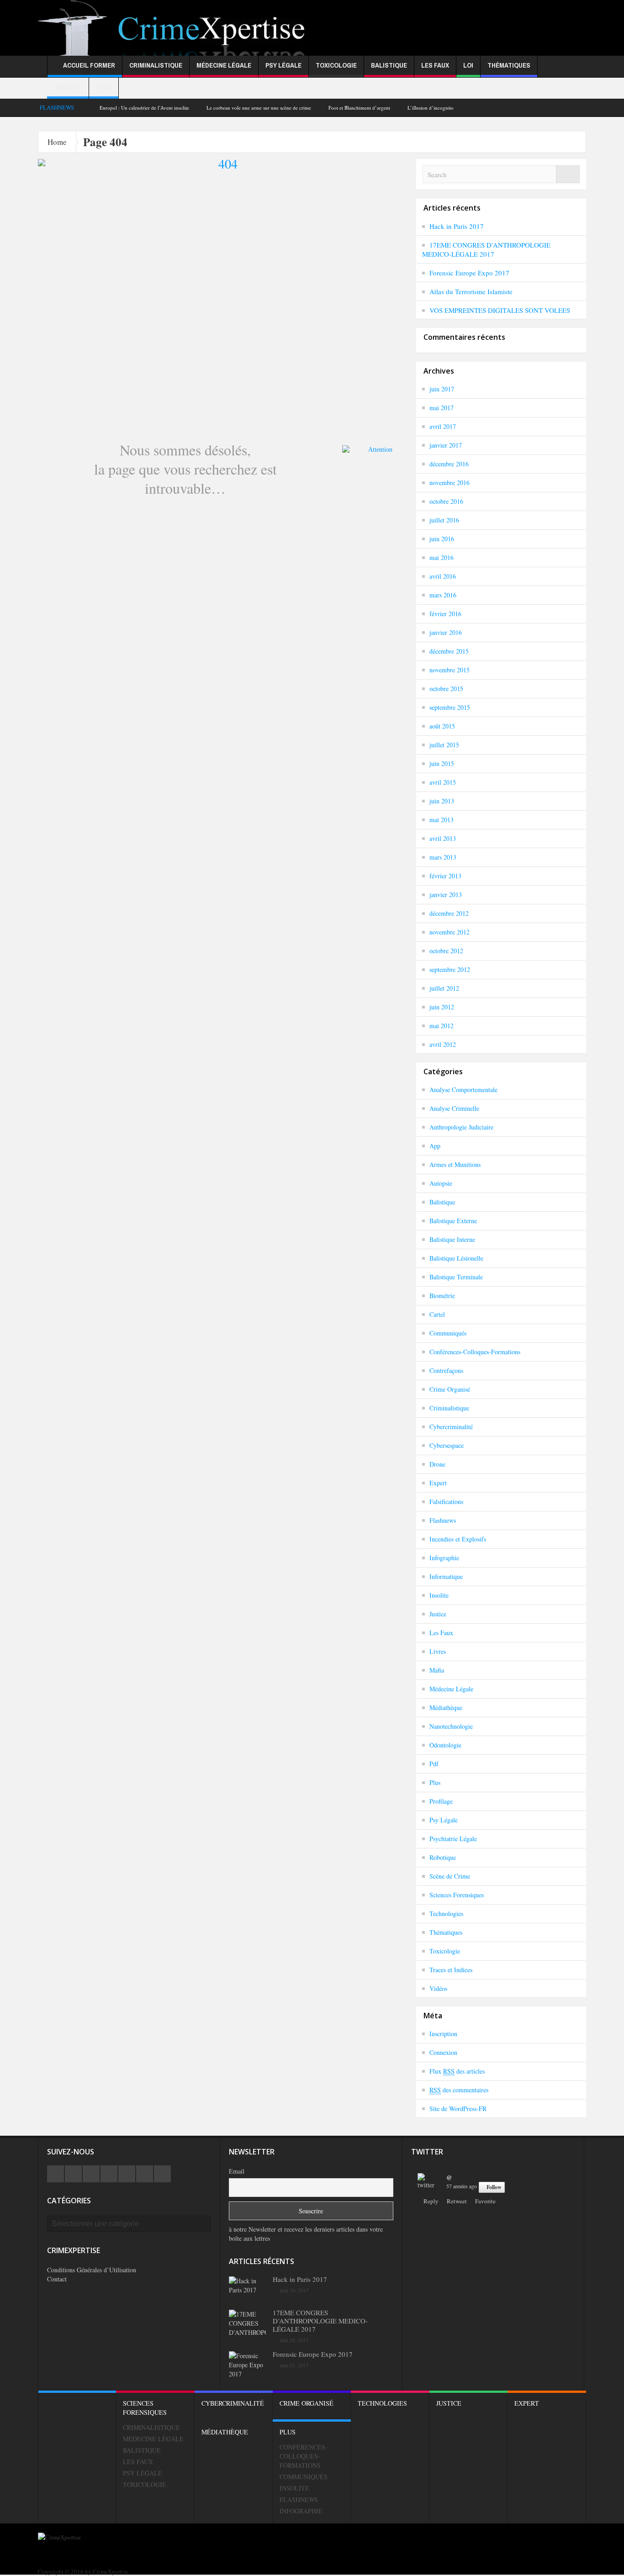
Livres (438, 1651)
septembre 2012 (450, 969)
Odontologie (445, 1745)
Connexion (443, 2052)
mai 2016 (442, 557)
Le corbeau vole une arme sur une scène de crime (259, 108)
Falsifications (446, 1502)
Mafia (437, 1670)
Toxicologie (336, 65)
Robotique (443, 1857)
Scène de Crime (450, 1876)
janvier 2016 (446, 632)
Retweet (457, 2201)
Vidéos (438, 1988)
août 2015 (442, 726)
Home (57, 142)
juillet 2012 (444, 988)
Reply (431, 2201)
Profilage (441, 1801)
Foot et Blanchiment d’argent (359, 108)
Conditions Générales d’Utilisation (92, 2270)
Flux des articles (457, 2071)
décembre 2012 (449, 913)
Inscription (443, 2034)
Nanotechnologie (451, 1726)
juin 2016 (442, 539)
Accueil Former (89, 65)
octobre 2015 (446, 689)
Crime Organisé (450, 1389)
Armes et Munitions (455, 1164)
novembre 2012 (449, 932)
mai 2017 (442, 408)
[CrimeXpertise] (175, 38)
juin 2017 (442, 389)
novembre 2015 (449, 670)
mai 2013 (442, 820)
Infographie (444, 1558)
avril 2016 (443, 576)
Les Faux (435, 65)
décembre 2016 (449, 464)
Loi (468, 65)
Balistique (389, 65)
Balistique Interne (452, 1239)
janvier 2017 (446, 445)
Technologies (446, 1914)
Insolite (68, 87)
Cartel (437, 1314)
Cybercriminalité (451, 1427)
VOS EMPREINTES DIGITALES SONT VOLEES (500, 310)
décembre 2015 (449, 651)
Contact (57, 2279)
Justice (438, 1614)
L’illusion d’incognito (431, 108)
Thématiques (509, 65)
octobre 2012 (446, 951)
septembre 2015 (450, 707)
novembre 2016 (449, 483)
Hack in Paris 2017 (457, 226)
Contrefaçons (446, 1370)
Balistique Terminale (456, 1277)
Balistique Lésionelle (456, 1258)
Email (237, 2171)
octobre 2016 (446, 501)
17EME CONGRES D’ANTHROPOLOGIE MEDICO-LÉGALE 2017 (486, 249)
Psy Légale (283, 65)
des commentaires (459, 2090)
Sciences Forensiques (457, 1895)
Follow (494, 2187)
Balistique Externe (453, 1221)
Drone (437, 1464)
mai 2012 (442, 1026)
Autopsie (441, 1183)
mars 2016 (443, 595)
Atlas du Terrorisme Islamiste (471, 291)
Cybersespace (447, 1445)
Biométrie (442, 1296)
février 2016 (445, 614)
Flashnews (443, 1520)
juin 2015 (442, 763)
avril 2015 (443, 782)
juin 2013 (442, 801)
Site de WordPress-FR (458, 2109)
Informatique (446, 1576)
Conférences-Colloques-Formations (475, 1352)
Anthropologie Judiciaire (461, 1127)
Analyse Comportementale (463, 1090)
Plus (104, 87)
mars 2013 (443, 857)
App (435, 1146)
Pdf (434, 1764)
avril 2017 (443, 426)
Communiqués (448, 1333)
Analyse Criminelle (454, 1108)
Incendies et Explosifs (458, 1539)
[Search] (568, 174)
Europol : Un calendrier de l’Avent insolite (144, 108)
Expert (438, 1483)
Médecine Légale (224, 65)
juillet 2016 (444, 520)
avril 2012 (443, 1044)
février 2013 (445, 876)
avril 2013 (443, 838)
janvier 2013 (446, 895)
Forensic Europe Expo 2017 (469, 273)
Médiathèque (446, 1708)
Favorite (485, 2201)
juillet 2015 (444, 745)
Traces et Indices (451, 1970)
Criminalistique (156, 65)
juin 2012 (442, 1007)
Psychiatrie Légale (453, 1839)
